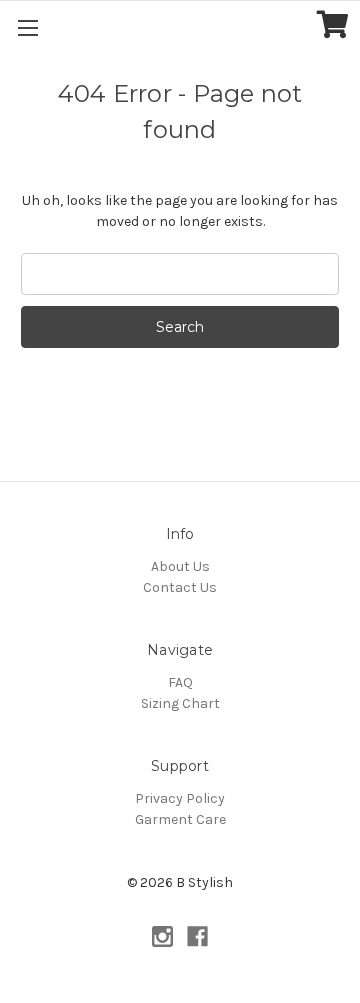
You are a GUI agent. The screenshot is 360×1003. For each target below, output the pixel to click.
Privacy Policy (180, 798)
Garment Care (180, 819)
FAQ (180, 682)
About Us (180, 566)
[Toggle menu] (27, 27)
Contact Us (180, 587)
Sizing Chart (180, 703)
